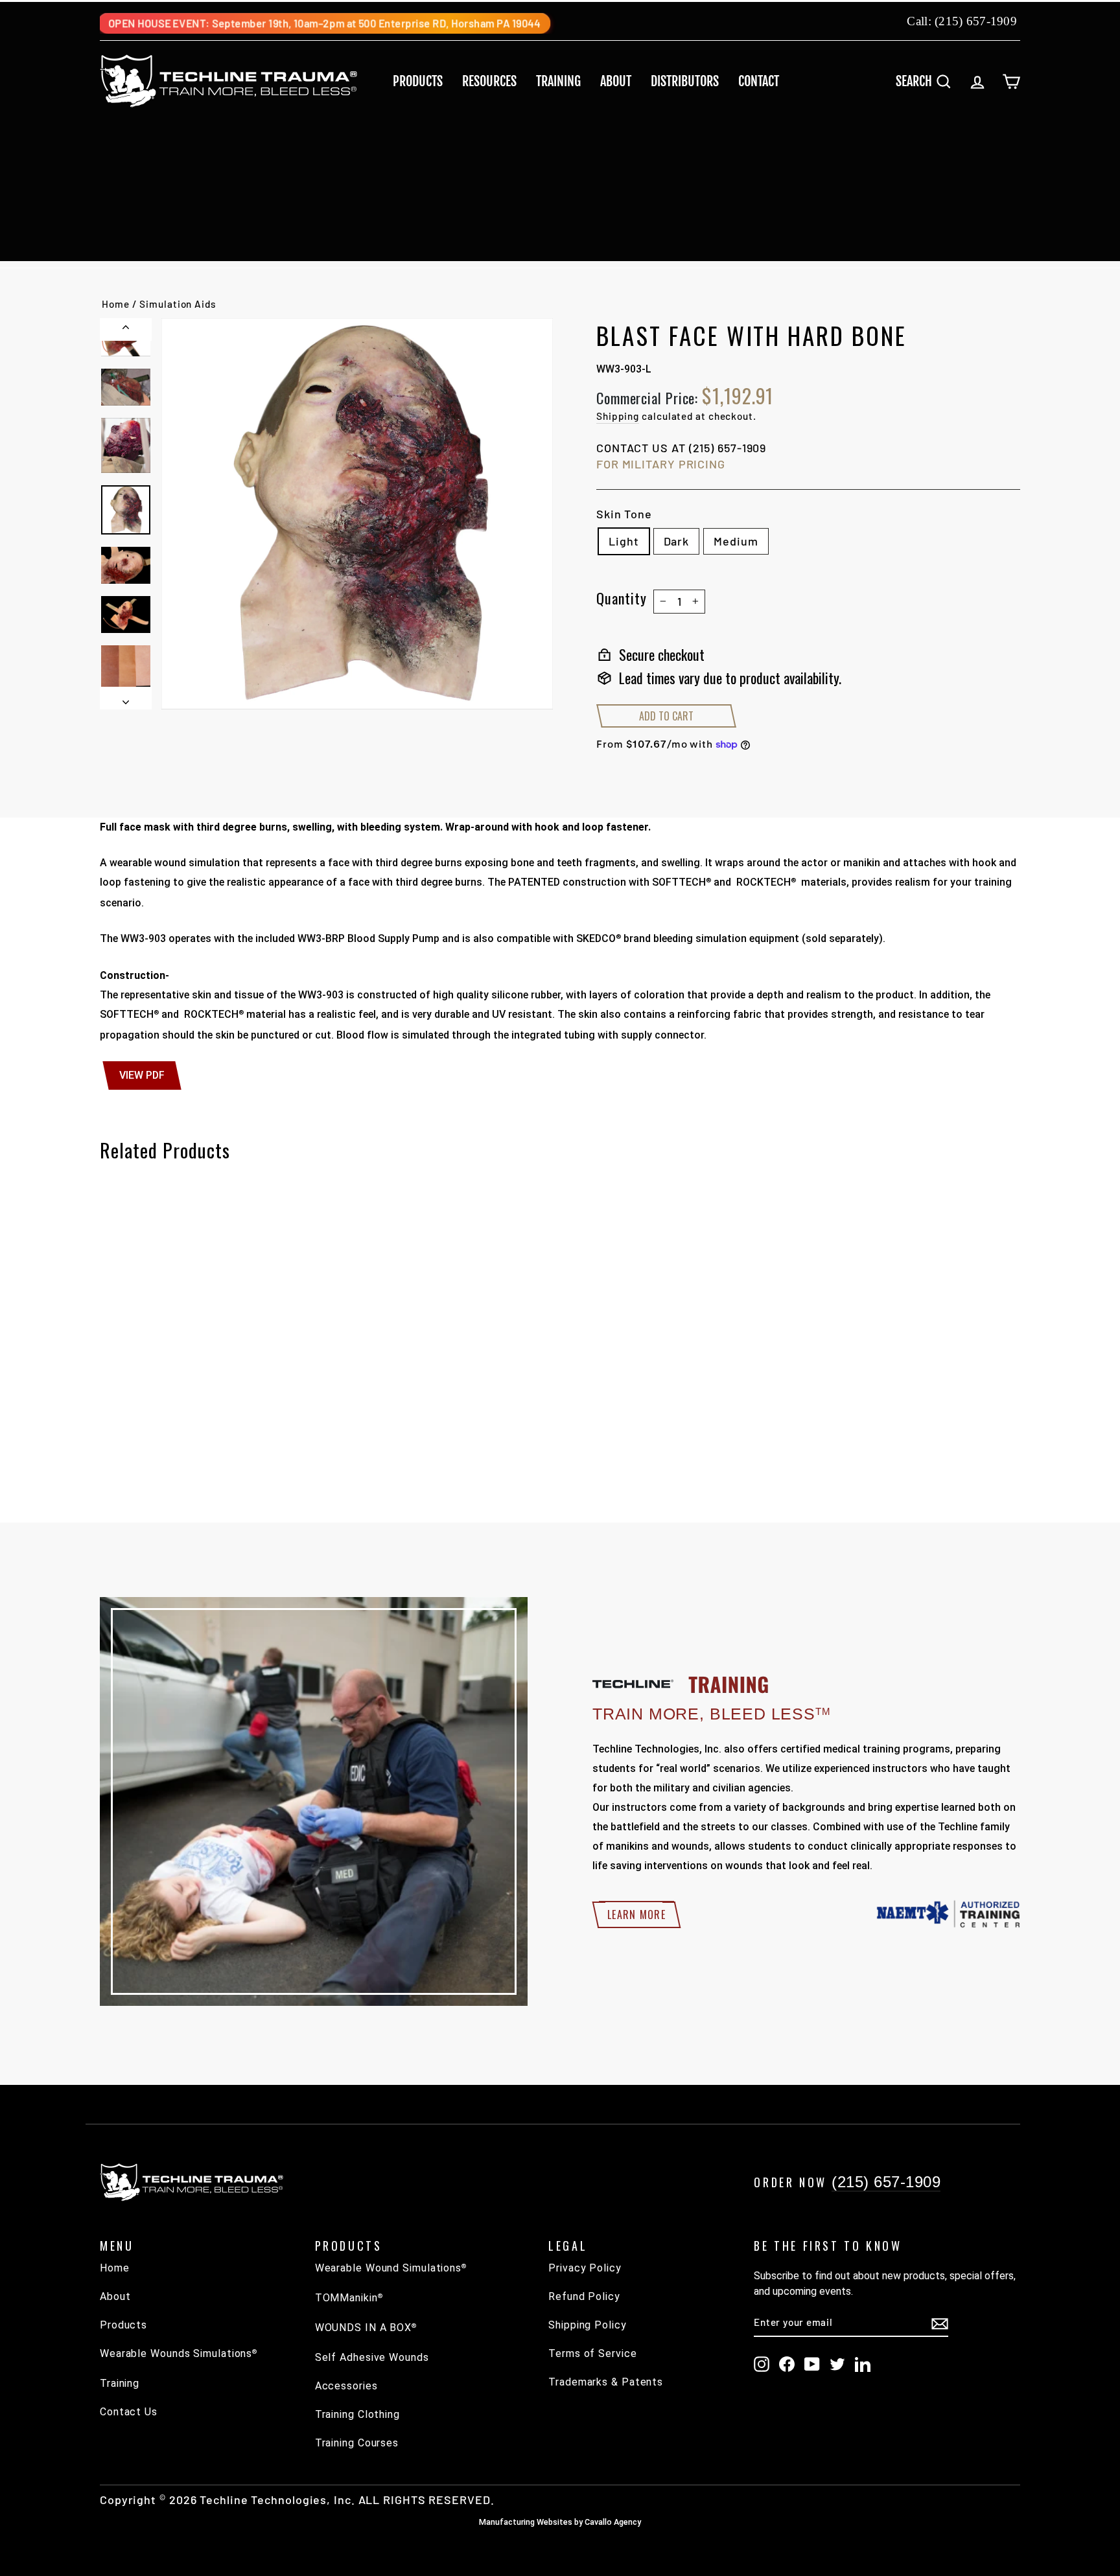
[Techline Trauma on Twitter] (837, 2364)
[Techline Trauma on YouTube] (812, 2364)
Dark (677, 541)
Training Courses (357, 2443)
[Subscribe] (940, 2323)
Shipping (618, 416)
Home (116, 304)
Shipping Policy (588, 2325)
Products (418, 81)
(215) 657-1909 (976, 21)
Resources (489, 81)
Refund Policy (584, 2296)
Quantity (622, 598)
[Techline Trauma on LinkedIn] (863, 2364)
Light (624, 541)
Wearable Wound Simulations (391, 2268)
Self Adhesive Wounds (372, 2357)
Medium (736, 541)
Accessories (346, 2386)
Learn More (636, 1915)
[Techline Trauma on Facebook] (787, 2364)
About (616, 81)
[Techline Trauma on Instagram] (762, 2364)
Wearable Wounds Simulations (179, 2353)
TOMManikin (349, 2298)
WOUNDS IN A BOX (366, 2328)
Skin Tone (624, 514)
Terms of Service (592, 2353)
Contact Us (129, 2412)
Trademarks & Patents (606, 2382)
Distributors (685, 81)
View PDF (142, 1075)
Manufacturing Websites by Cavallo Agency (560, 2522)
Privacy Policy (585, 2268)
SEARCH (928, 81)
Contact (759, 81)
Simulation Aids (178, 304)
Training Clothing (357, 2414)
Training (558, 81)
